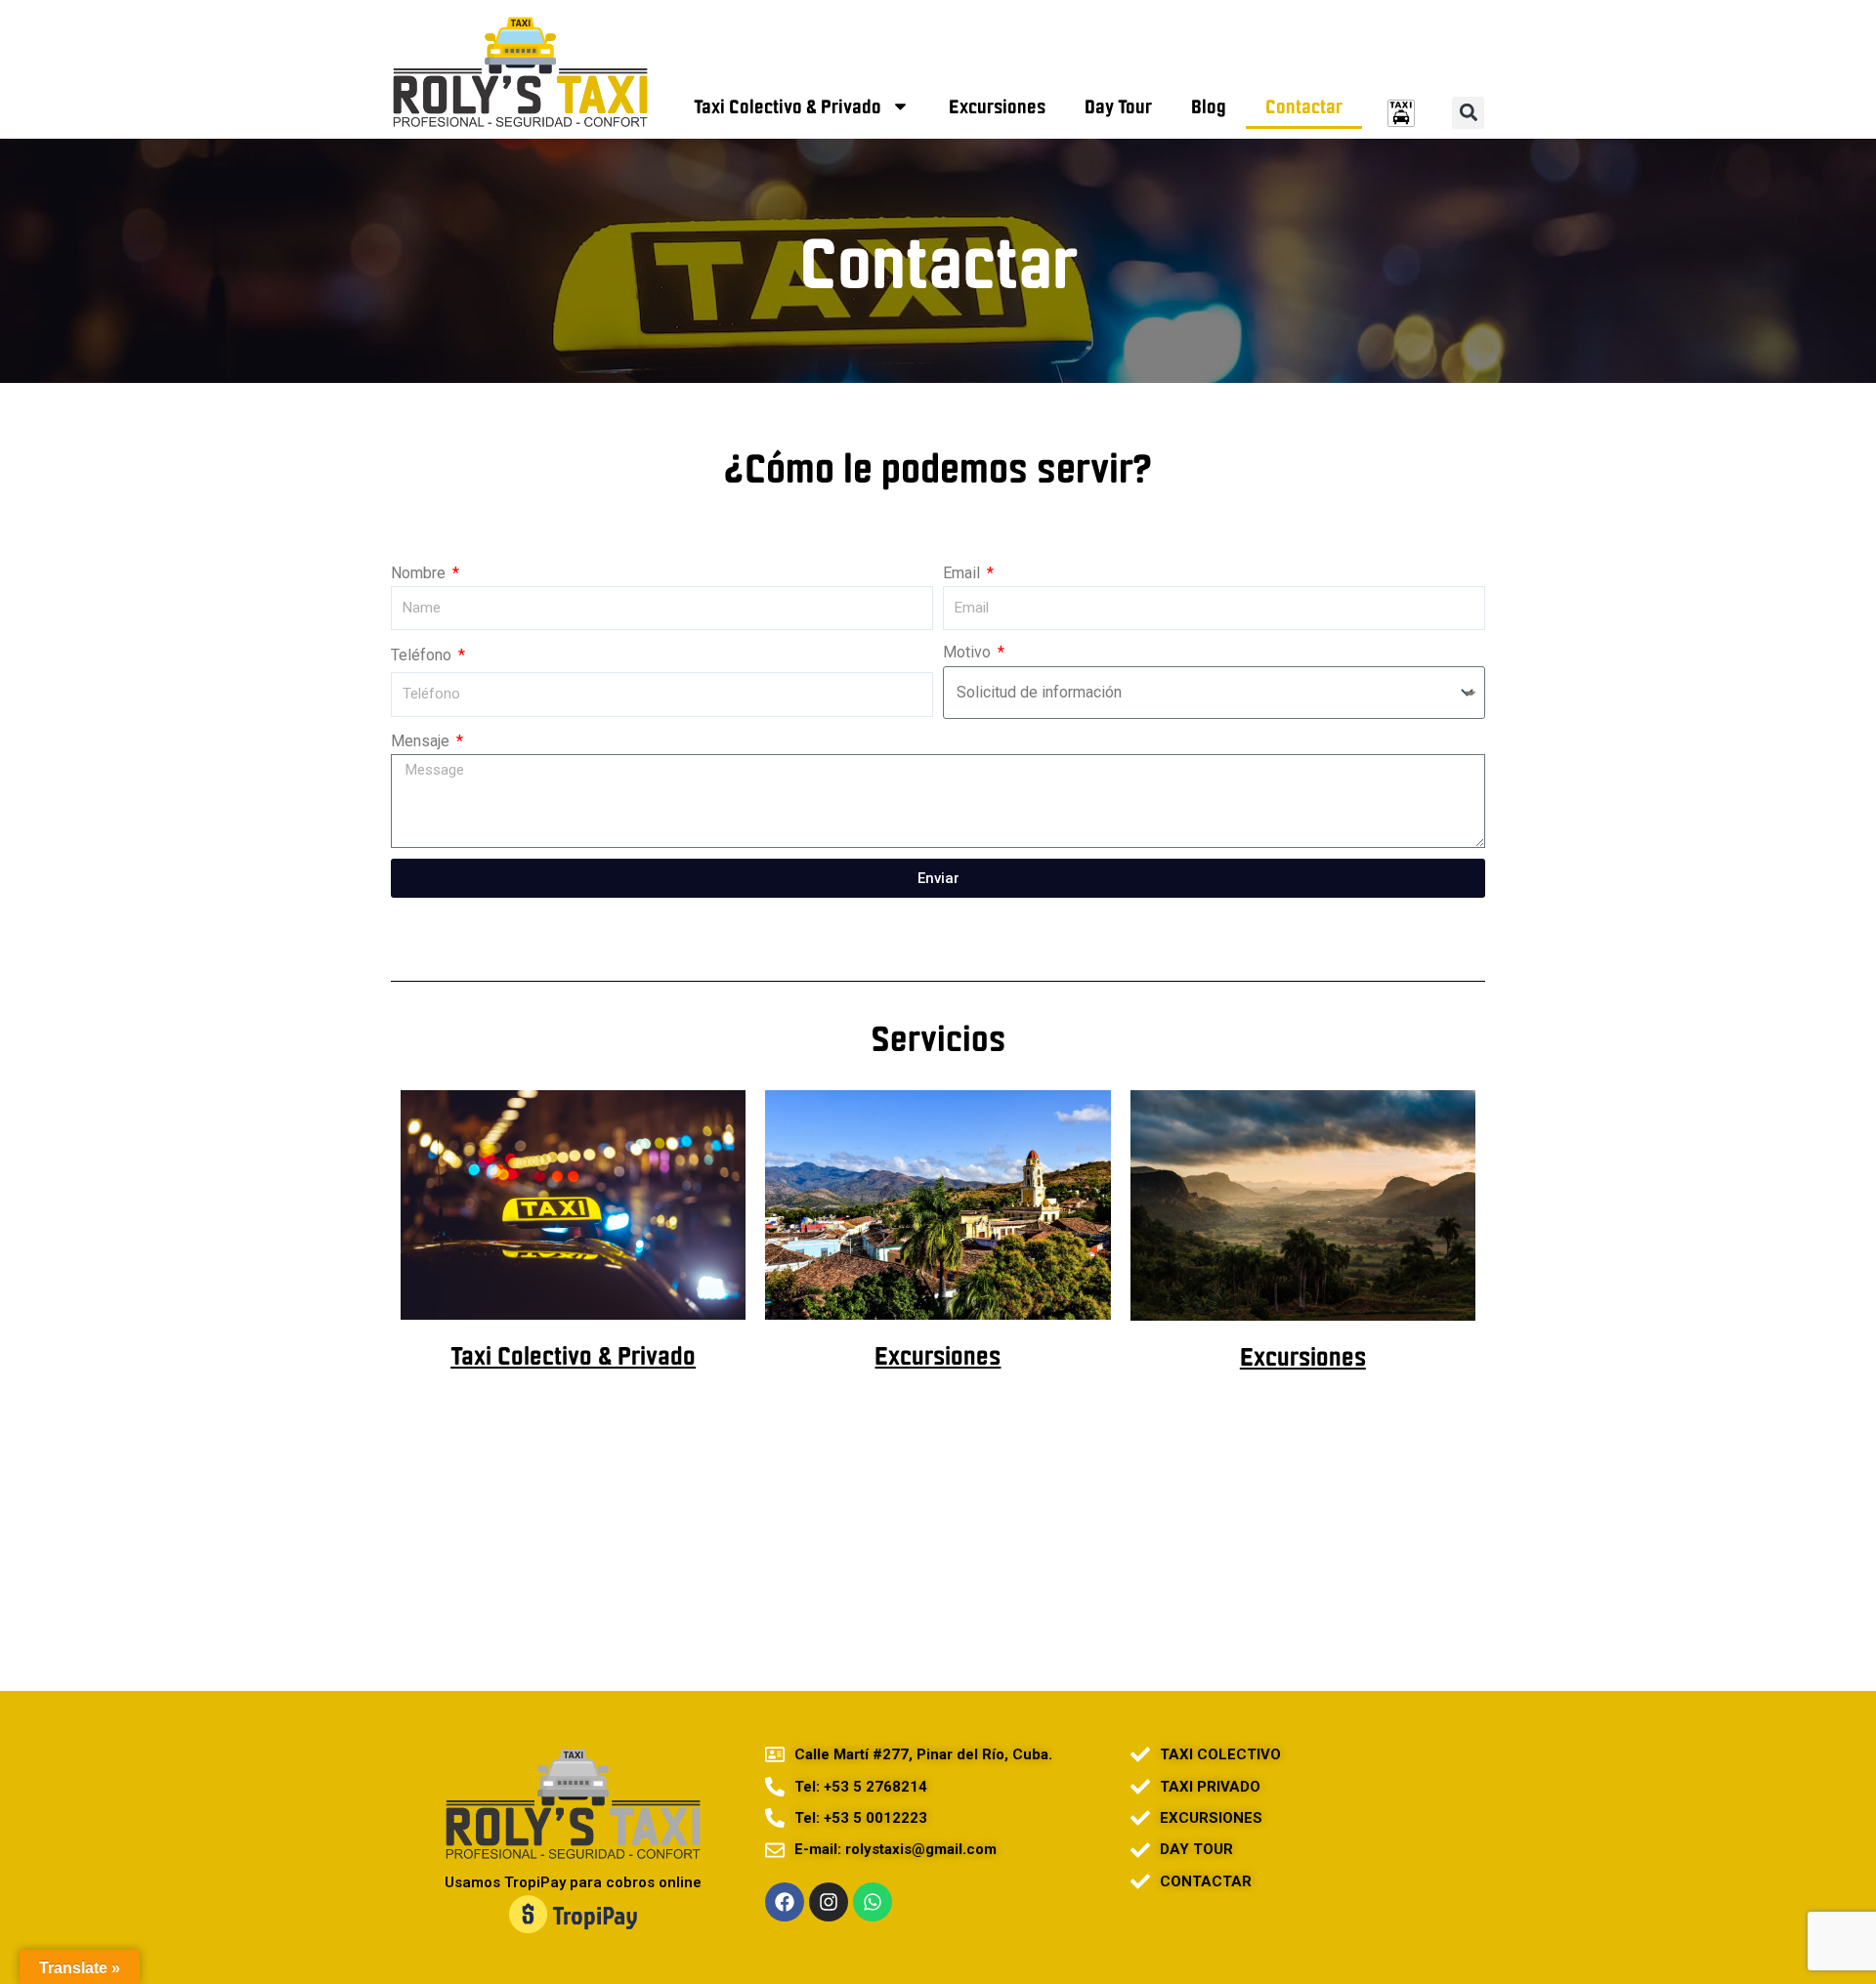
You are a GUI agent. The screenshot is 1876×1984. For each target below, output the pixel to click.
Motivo (969, 652)
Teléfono (423, 655)
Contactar (1304, 106)
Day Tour (1118, 106)
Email (963, 573)
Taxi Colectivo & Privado (788, 106)
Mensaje (422, 741)
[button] (1468, 113)
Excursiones (997, 106)
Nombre (420, 573)
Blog (1209, 106)
